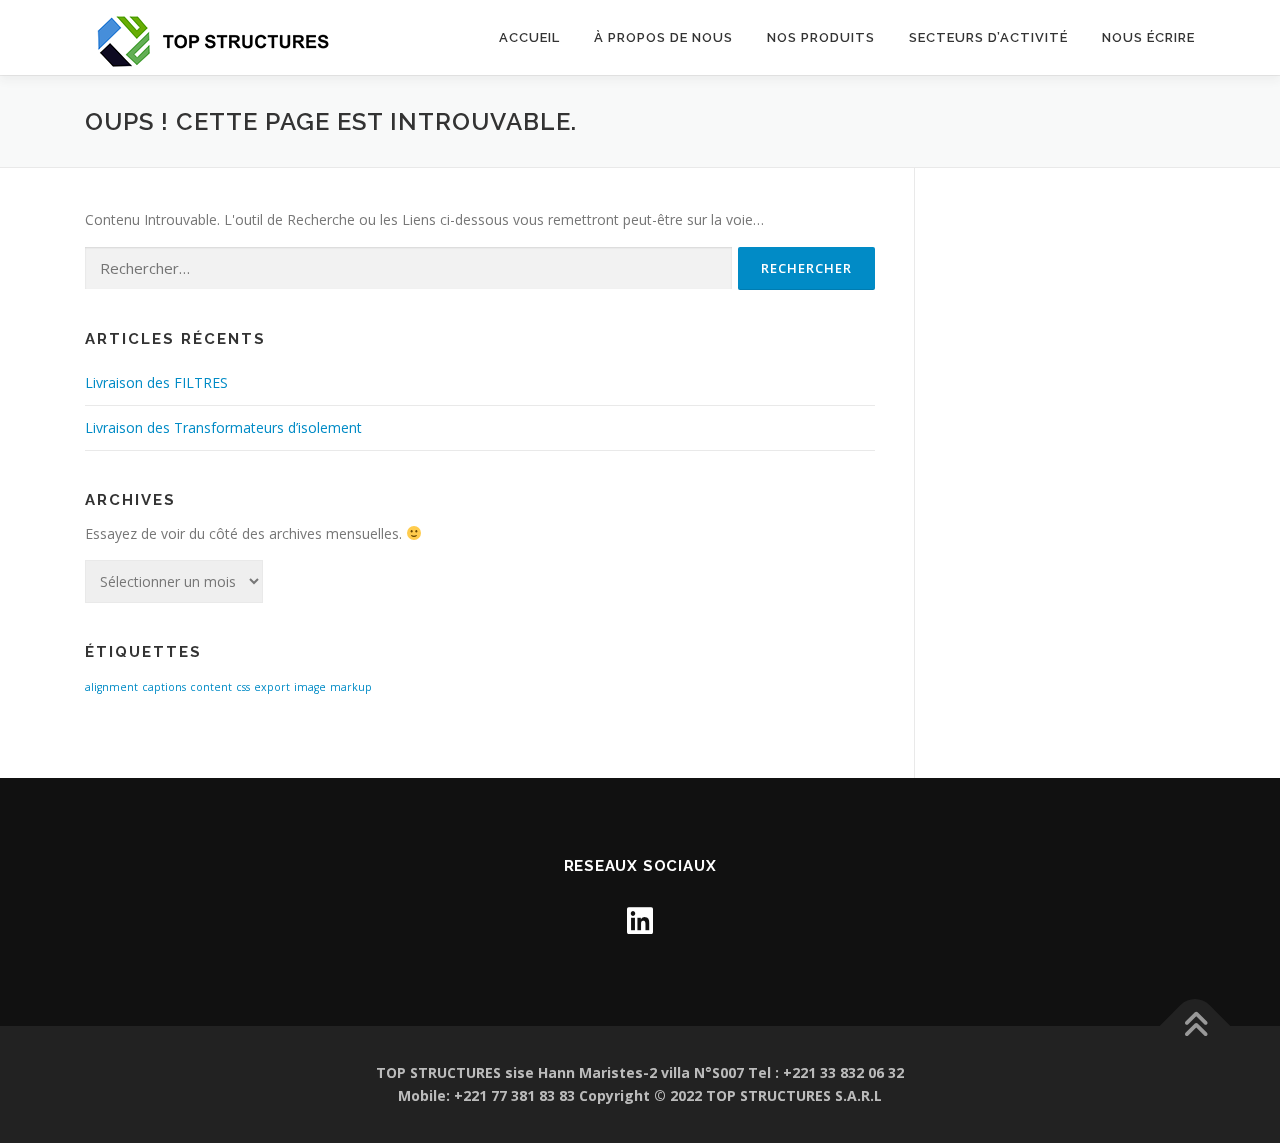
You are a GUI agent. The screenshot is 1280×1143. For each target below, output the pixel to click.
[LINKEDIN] (640, 920)
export (272, 687)
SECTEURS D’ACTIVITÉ (988, 37)
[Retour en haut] (1195, 1025)
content (211, 687)
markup (351, 687)
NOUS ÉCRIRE (1148, 37)
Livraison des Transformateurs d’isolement (223, 427)
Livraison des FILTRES (156, 382)
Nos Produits (821, 37)
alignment (111, 687)
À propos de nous (663, 37)
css (243, 687)
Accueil (529, 37)
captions (164, 687)
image (310, 687)
